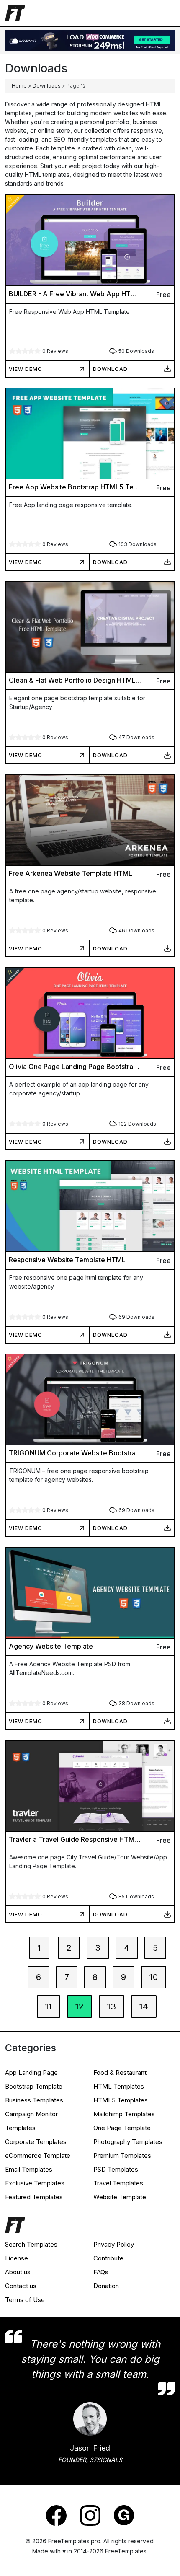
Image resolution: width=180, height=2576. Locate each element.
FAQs (101, 2272)
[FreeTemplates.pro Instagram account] (90, 2515)
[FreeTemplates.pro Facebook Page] (56, 2515)
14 (144, 2006)
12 (80, 2006)
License (17, 2258)
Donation (106, 2286)
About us (18, 2272)
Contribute (108, 2258)
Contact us (21, 2286)
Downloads (47, 86)
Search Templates (31, 2244)
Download (110, 369)
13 (112, 2006)
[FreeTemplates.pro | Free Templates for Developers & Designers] (90, 2227)
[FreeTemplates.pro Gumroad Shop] (124, 2515)
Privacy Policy (114, 2244)
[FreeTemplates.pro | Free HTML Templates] (15, 12)
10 (154, 1977)
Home (19, 86)
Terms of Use (25, 2300)
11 (49, 2006)
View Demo (26, 369)
